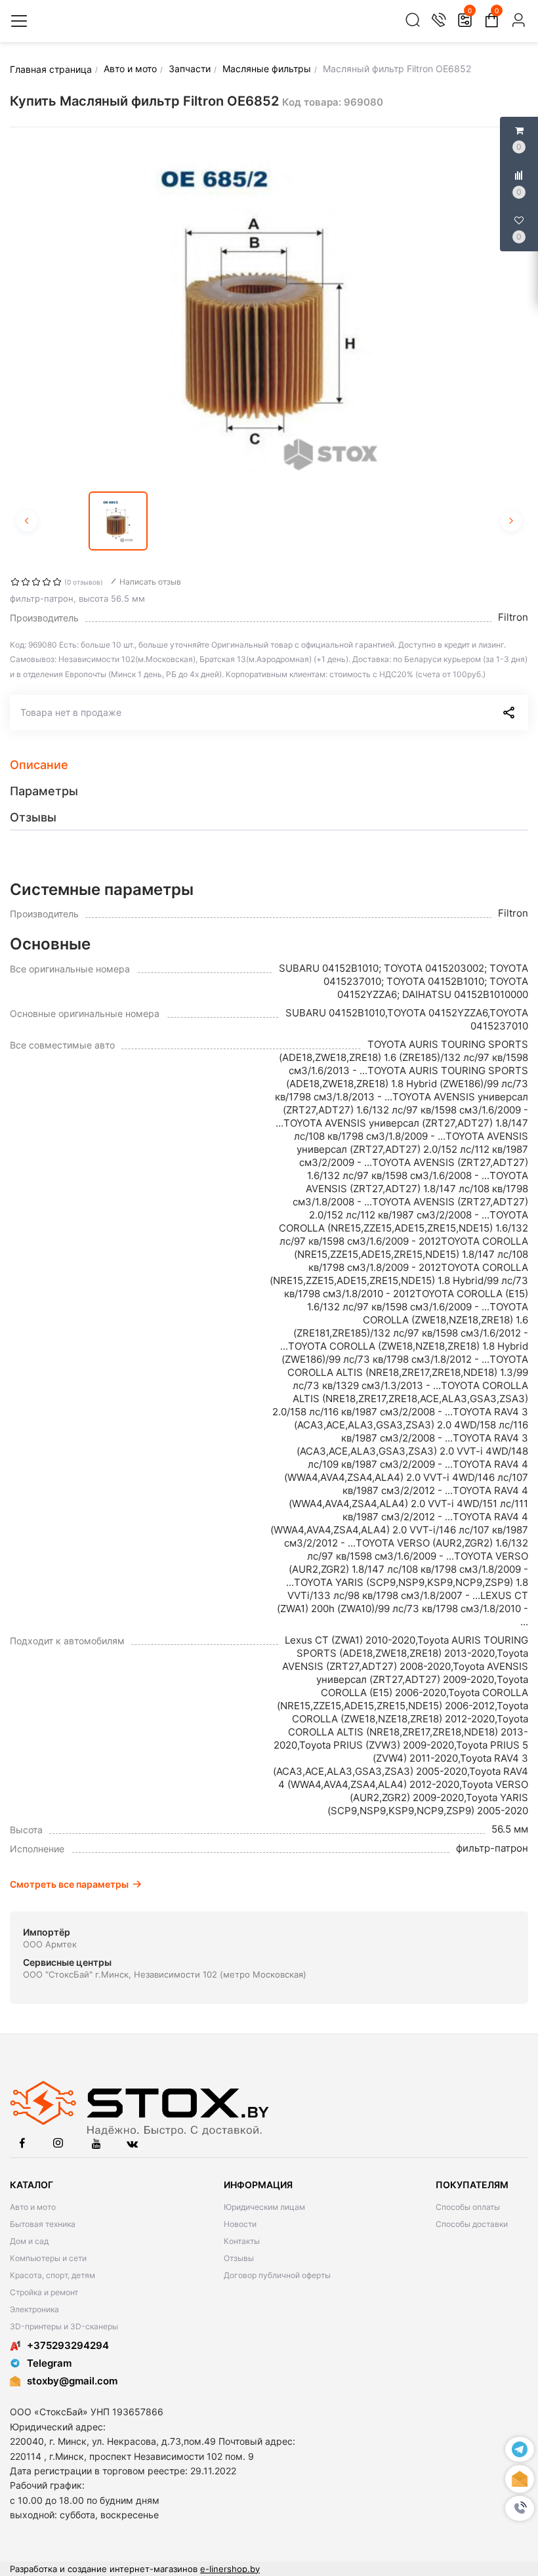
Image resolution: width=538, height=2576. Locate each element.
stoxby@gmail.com (72, 2381)
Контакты (242, 2241)
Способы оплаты (468, 2207)
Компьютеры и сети (48, 2258)
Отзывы (239, 2258)
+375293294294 (68, 2345)
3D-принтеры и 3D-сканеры (64, 2326)
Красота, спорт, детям (52, 2275)
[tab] (269, 765)
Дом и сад (29, 2241)
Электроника (34, 2309)
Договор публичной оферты (277, 2275)
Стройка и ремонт (44, 2292)
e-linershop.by (230, 2569)
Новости (240, 2224)
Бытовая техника (43, 2224)
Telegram (49, 2363)
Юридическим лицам (264, 2207)
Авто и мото (33, 2207)
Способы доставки (472, 2224)
